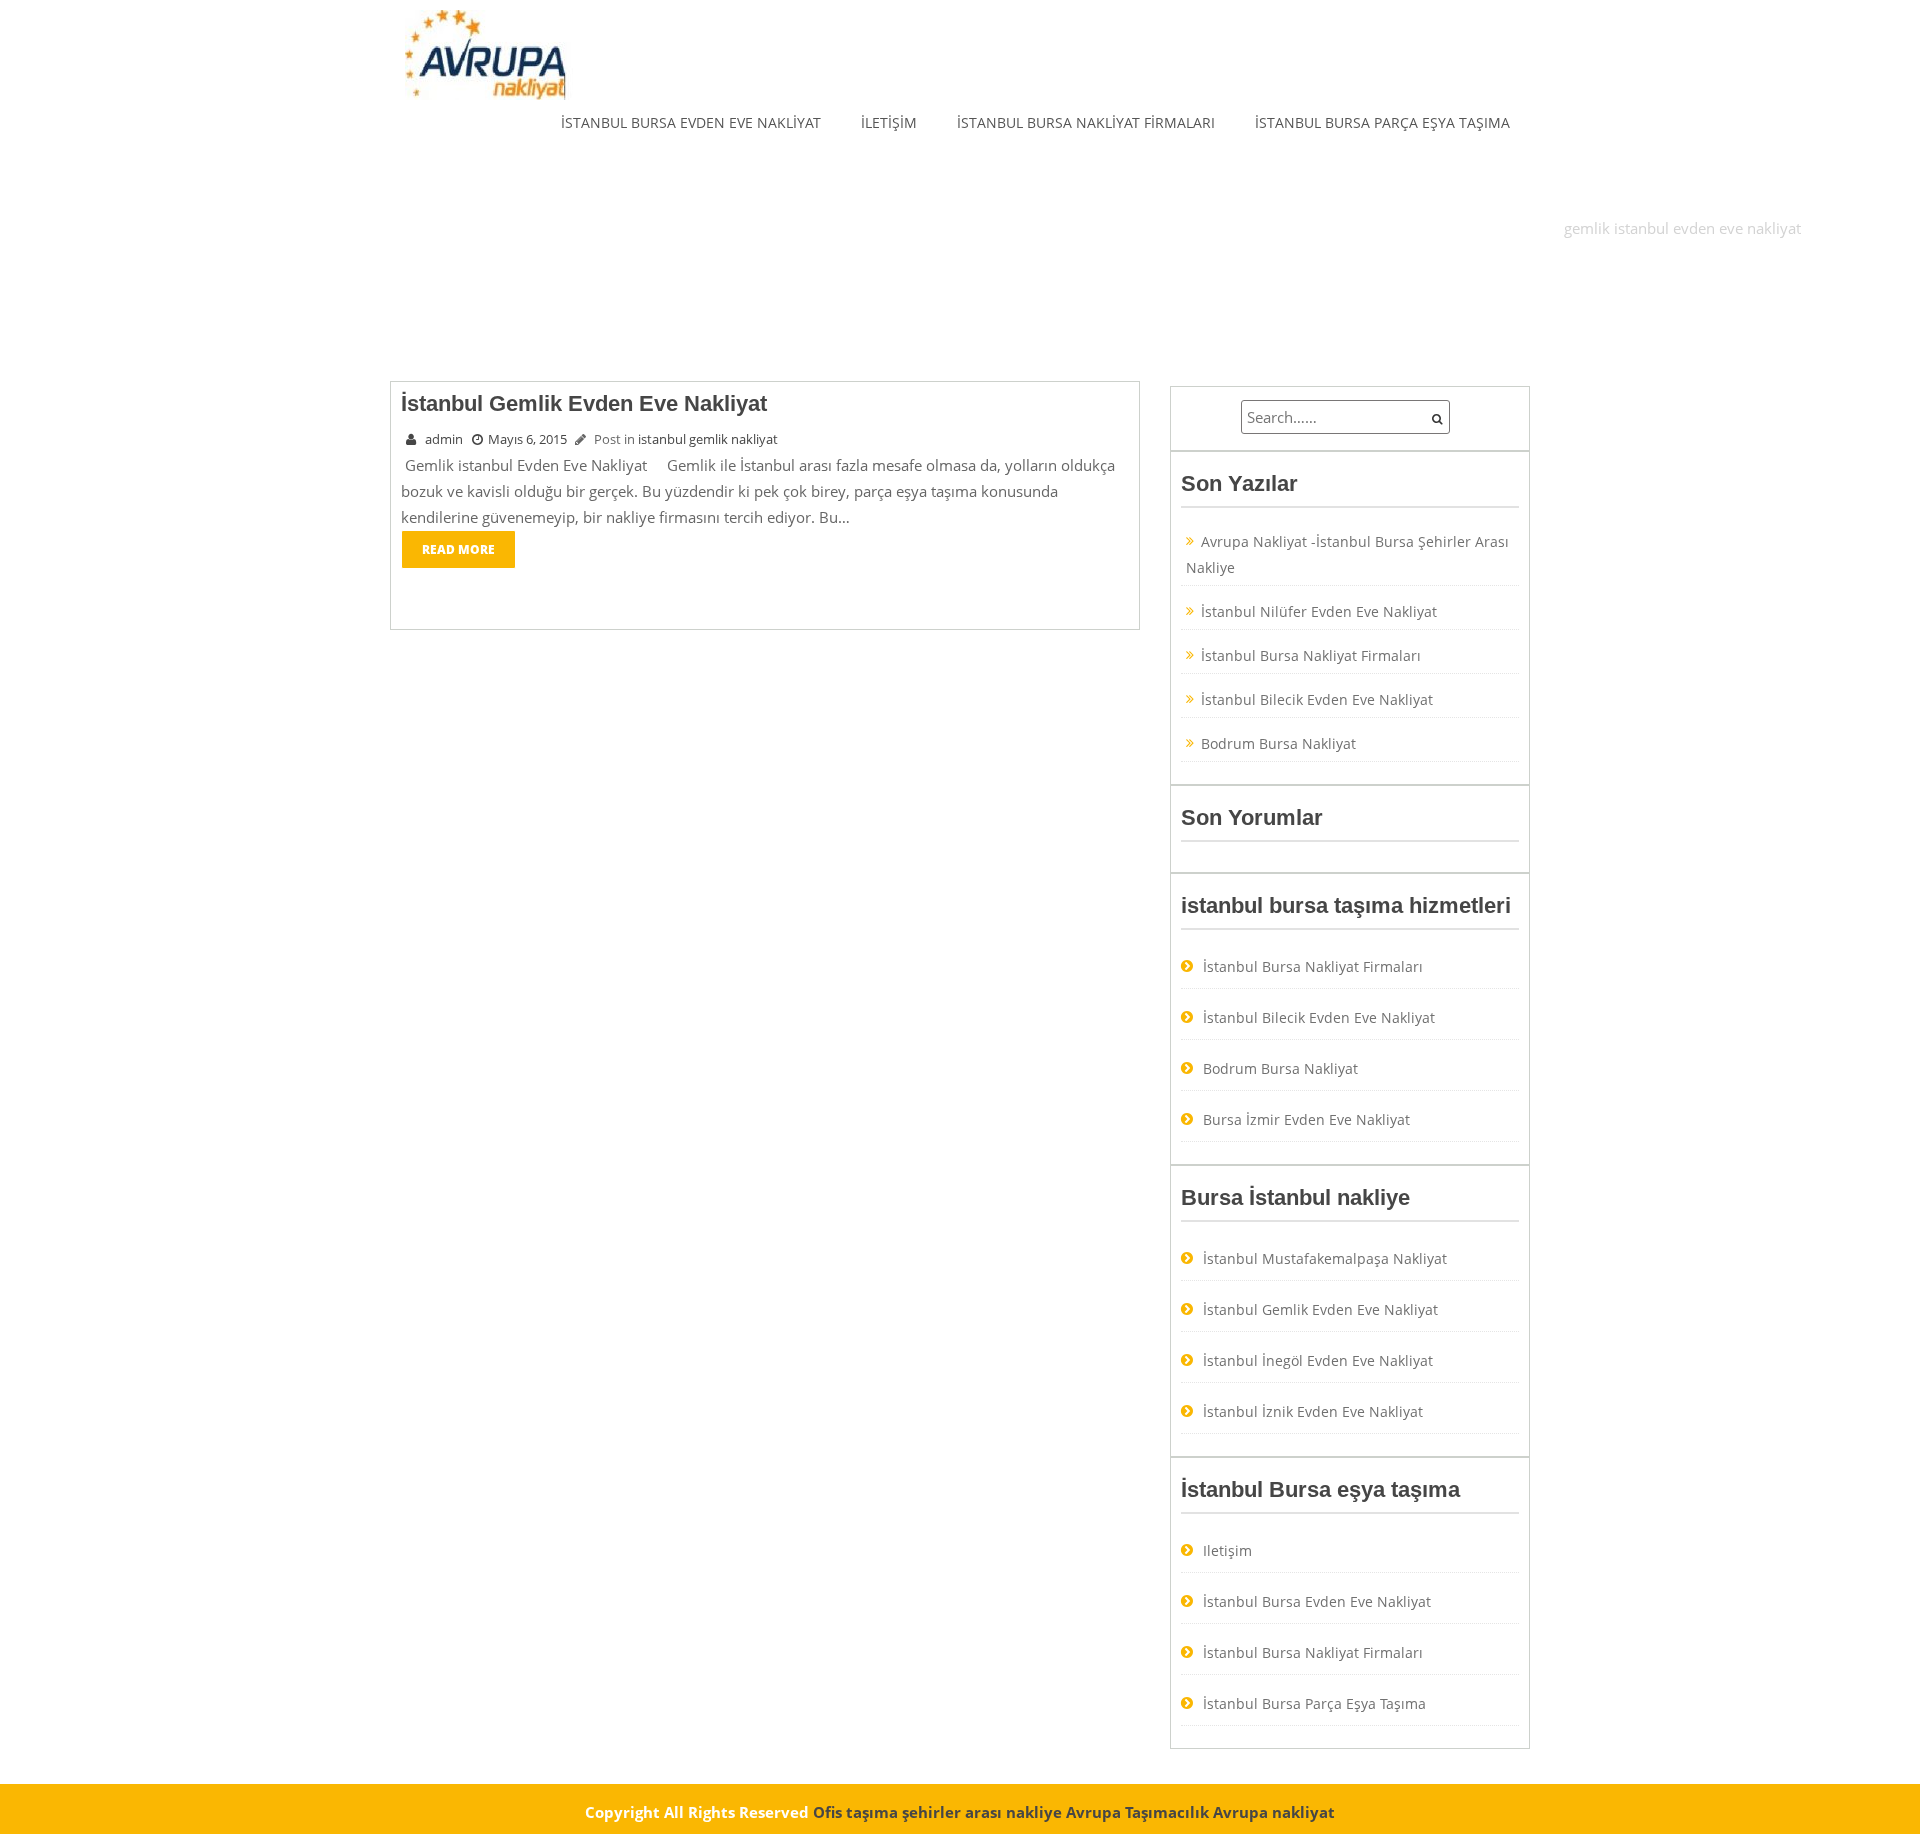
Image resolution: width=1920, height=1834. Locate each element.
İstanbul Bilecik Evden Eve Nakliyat (1317, 699)
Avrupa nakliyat (1274, 1812)
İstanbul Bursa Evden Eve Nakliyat (691, 122)
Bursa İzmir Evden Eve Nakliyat (1306, 1119)
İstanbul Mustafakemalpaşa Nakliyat (1325, 1258)
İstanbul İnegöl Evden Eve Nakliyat (1318, 1360)
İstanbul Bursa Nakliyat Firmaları (1086, 122)
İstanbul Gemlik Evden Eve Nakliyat (1320, 1309)
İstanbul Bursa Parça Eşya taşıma (1382, 122)
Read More (458, 549)
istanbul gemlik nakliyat (708, 439)
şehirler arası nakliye (982, 1812)
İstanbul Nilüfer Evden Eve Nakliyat (1319, 611)
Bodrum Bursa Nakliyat (1278, 743)
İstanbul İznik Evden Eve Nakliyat (1313, 1411)
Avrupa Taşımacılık (1137, 1812)
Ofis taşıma (855, 1812)
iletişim (889, 122)
